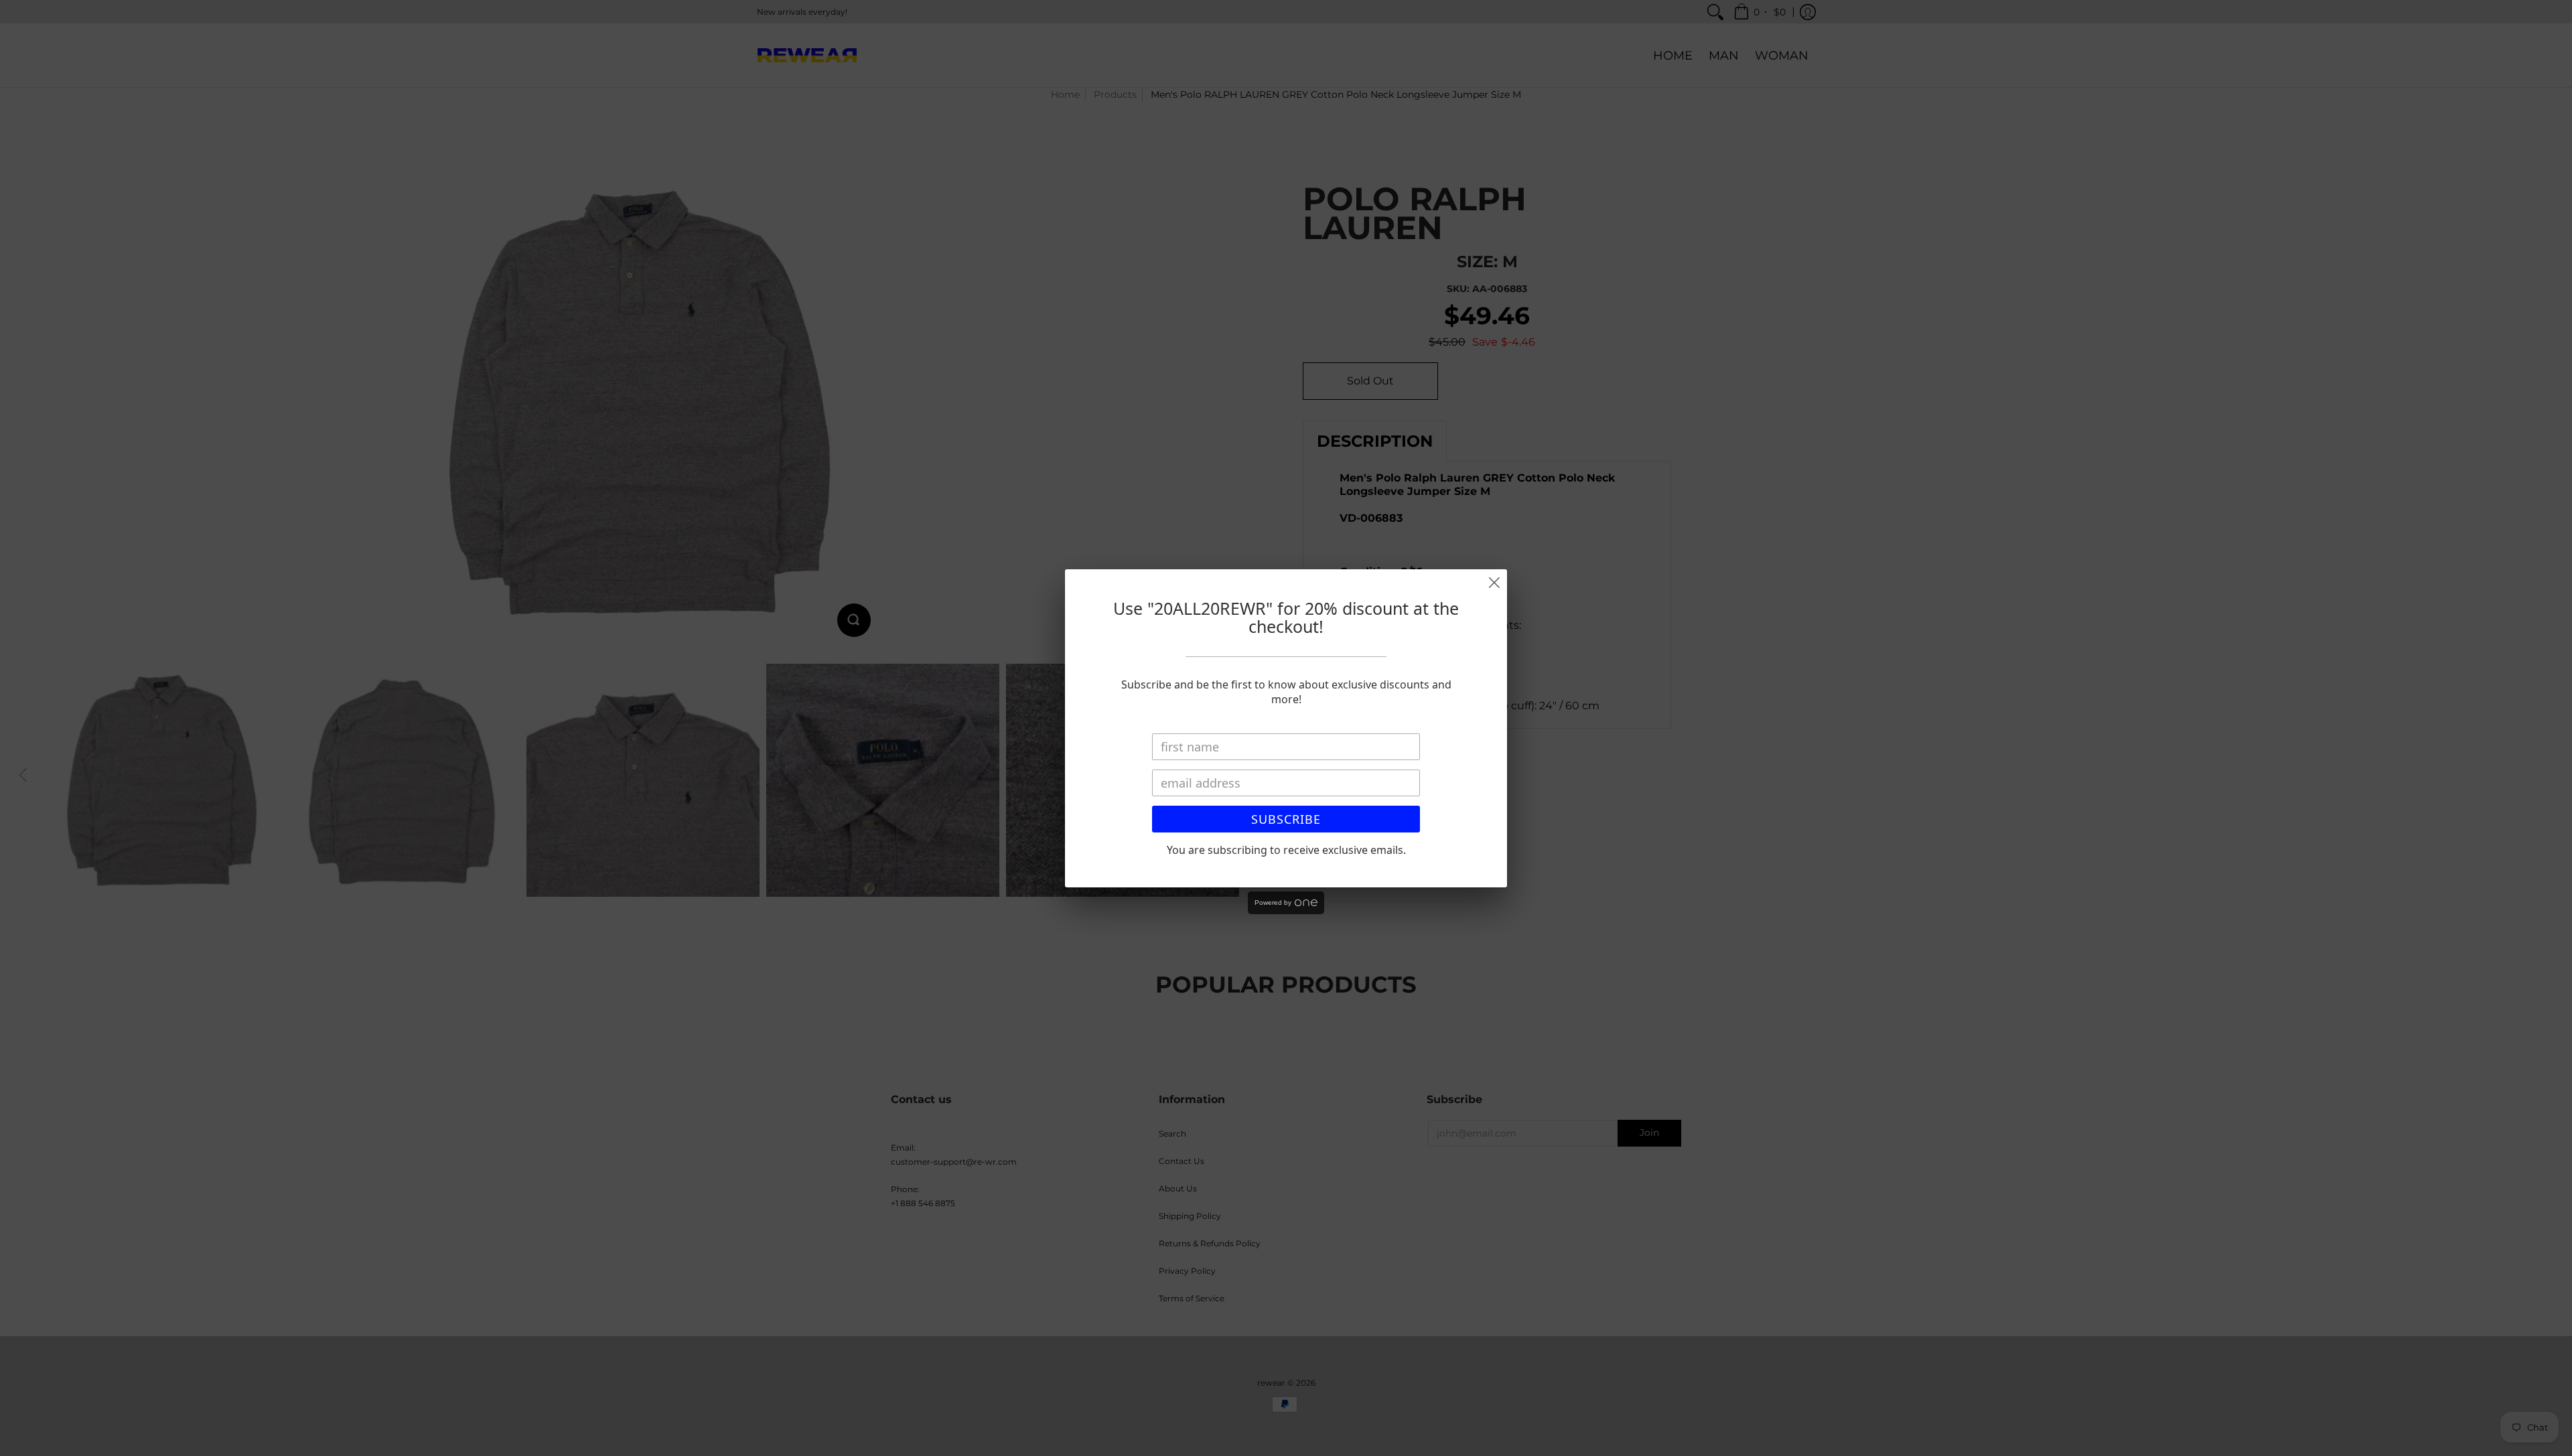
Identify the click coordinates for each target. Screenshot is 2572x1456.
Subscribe (1286, 819)
